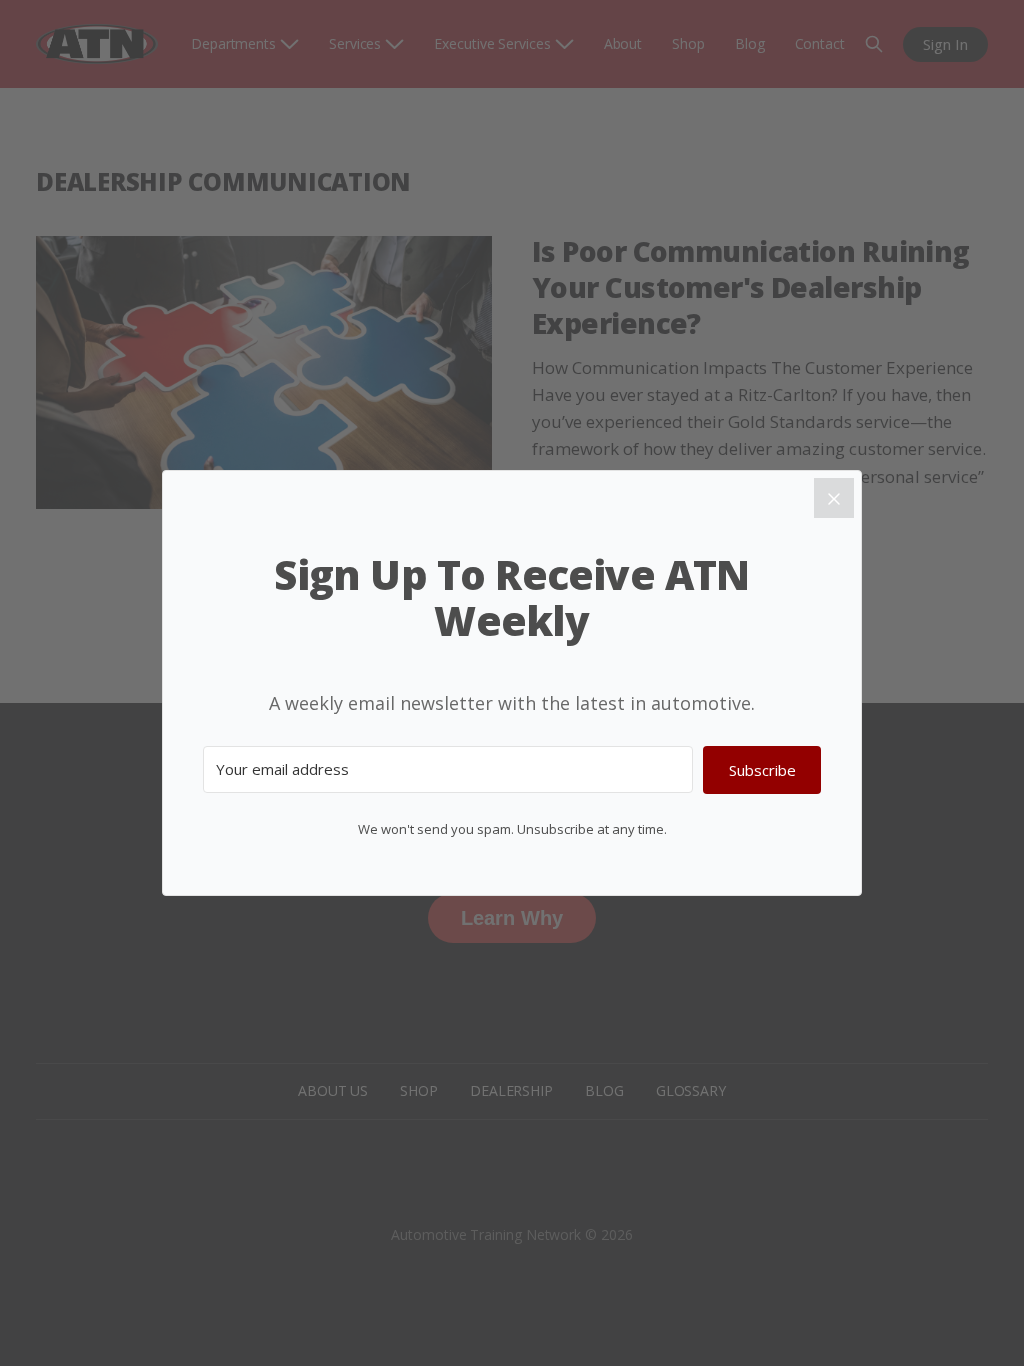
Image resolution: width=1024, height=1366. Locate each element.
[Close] (834, 498)
